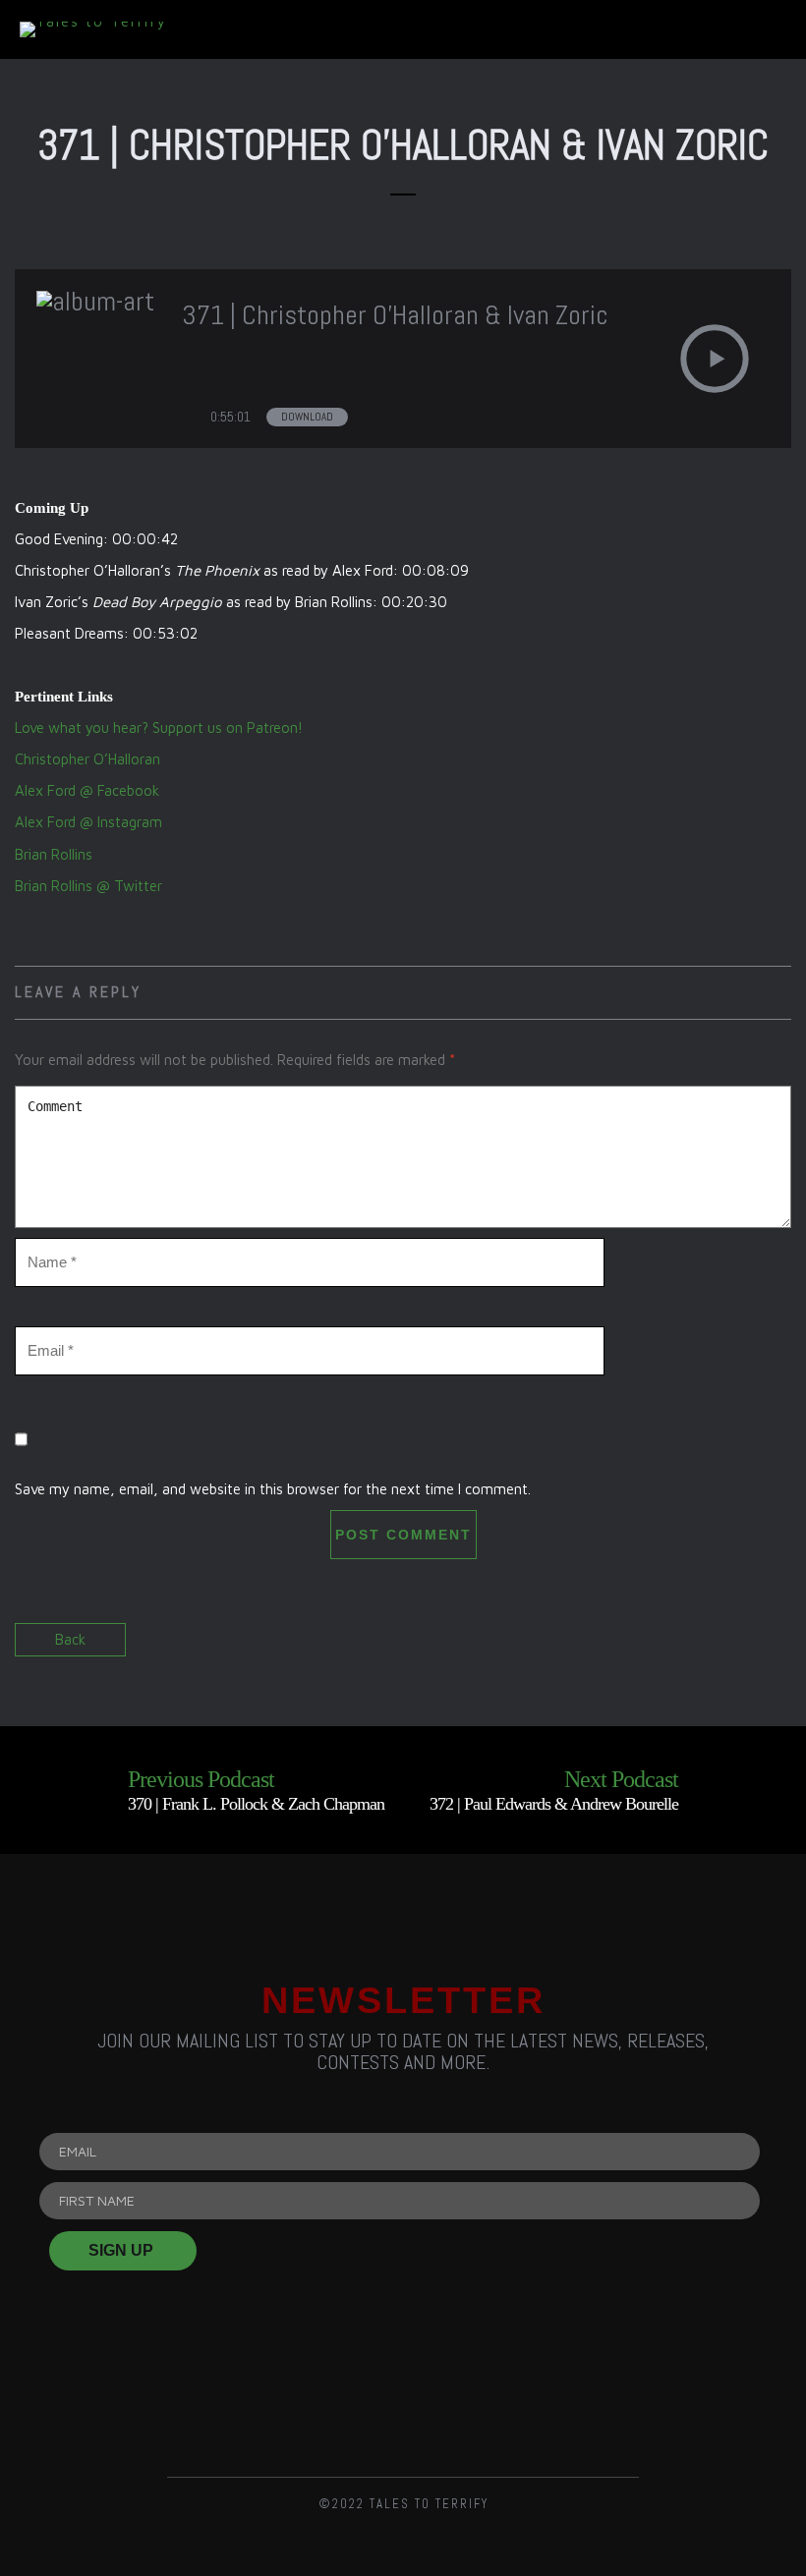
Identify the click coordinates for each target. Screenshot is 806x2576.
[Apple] (604, 2399)
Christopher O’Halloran (87, 759)
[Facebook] (302, 2399)
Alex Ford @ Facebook (87, 790)
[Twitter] (403, 2399)
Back (70, 1639)
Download (307, 417)
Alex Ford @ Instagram (88, 822)
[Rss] (201, 2399)
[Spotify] (503, 2399)
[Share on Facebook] (705, 1650)
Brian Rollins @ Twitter (88, 886)
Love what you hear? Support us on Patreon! (159, 728)
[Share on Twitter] (740, 1650)
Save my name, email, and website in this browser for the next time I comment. (273, 1489)
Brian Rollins (54, 854)
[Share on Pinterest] (774, 1650)
